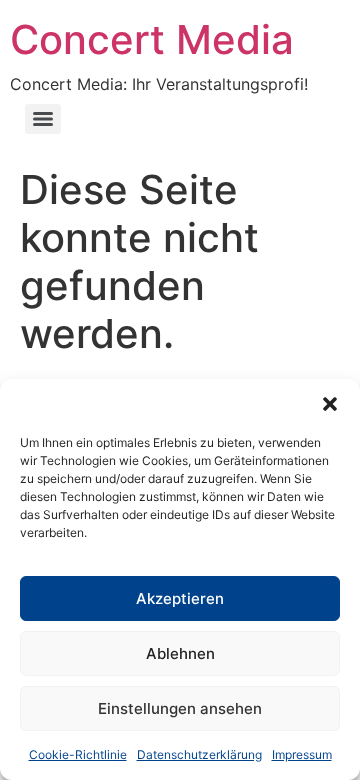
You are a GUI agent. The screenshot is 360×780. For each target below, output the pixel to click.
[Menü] (43, 119)
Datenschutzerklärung (199, 754)
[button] (330, 404)
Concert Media (152, 39)
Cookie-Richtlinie (78, 754)
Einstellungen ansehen (180, 708)
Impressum (302, 754)
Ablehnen (180, 653)
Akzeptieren (180, 598)
